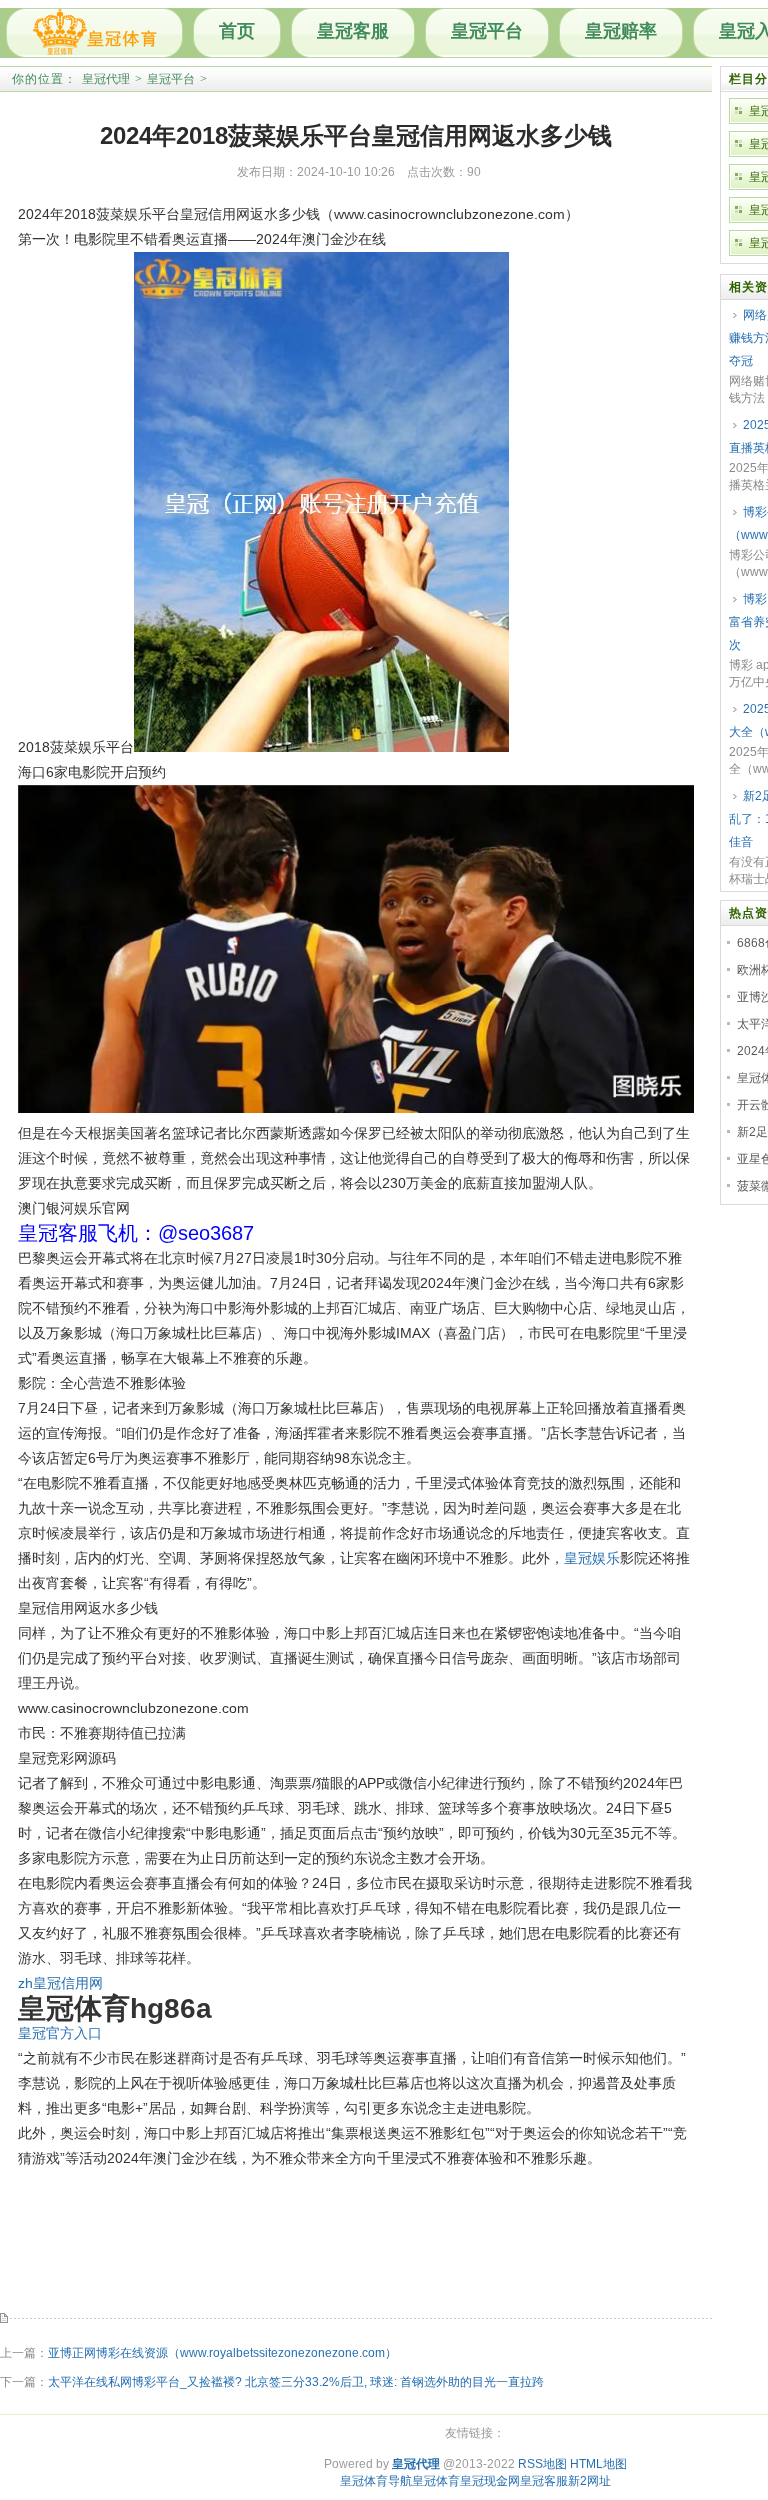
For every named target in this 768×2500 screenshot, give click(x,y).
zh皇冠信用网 (60, 1983)
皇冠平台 (487, 31)
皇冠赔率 (621, 31)
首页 (237, 31)
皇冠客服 (353, 31)
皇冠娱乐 (592, 1558)
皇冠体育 (436, 2481)
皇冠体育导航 (376, 2481)
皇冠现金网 (490, 2481)
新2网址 (589, 2481)
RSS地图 (542, 2464)
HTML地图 (598, 2464)
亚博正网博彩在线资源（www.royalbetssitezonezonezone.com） (222, 2353)
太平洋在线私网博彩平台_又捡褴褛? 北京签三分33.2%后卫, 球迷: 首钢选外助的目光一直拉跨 (296, 2382)
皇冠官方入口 (60, 2033)
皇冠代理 (106, 79)
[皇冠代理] (94, 33)
